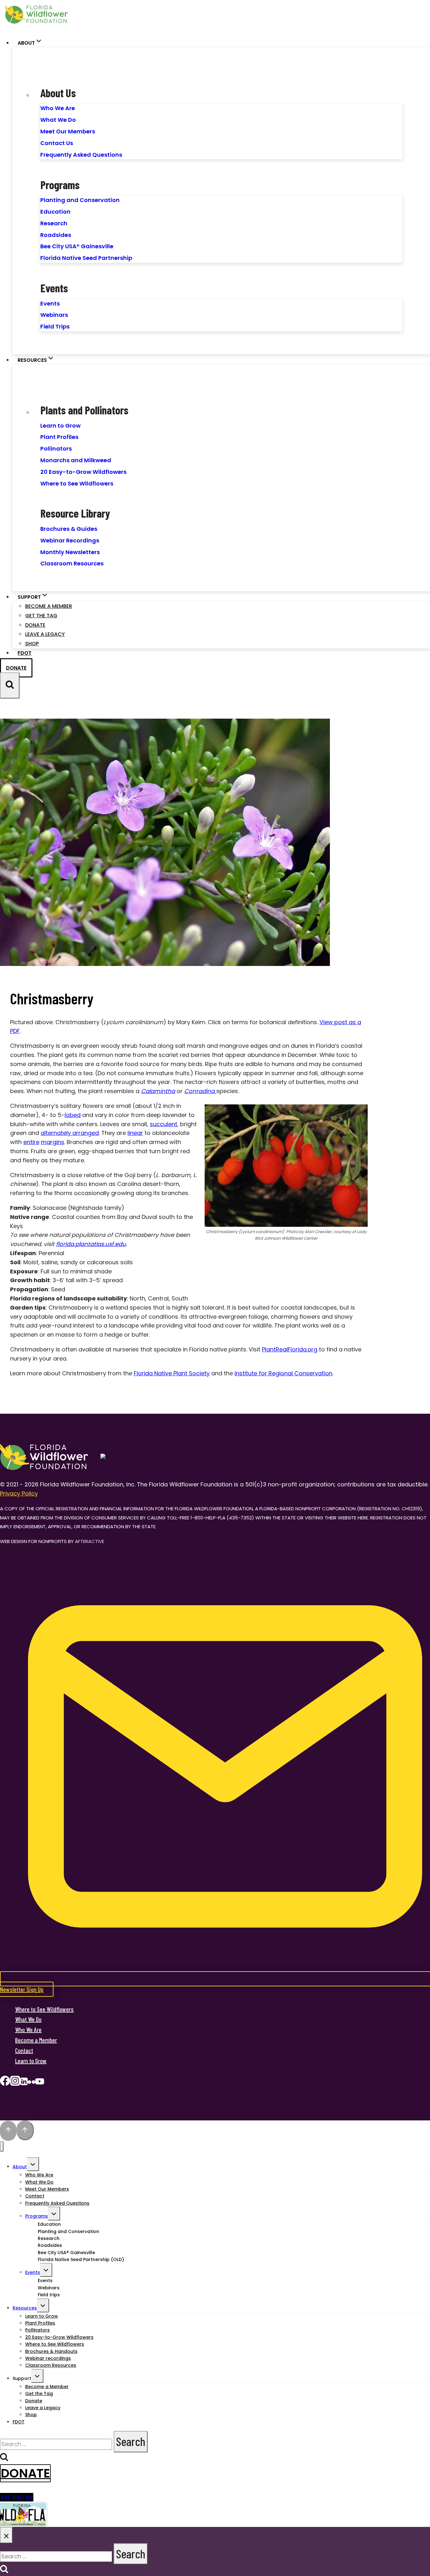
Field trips (49, 2295)
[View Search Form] (10, 685)
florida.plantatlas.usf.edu (91, 1244)
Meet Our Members (68, 131)
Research (54, 223)
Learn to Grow (60, 426)
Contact (24, 2050)
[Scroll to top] (8, 2131)
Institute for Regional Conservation (283, 1373)
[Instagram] (15, 2083)
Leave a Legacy (45, 634)
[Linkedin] (24, 2083)
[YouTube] (40, 2083)
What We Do (58, 120)
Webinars (54, 315)
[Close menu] (2, 2146)
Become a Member (49, 606)
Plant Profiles (59, 437)
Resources (25, 2308)
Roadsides (56, 235)
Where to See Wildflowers (77, 483)
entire (31, 1142)
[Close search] (6, 2535)
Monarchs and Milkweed (76, 460)
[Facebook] (5, 2083)
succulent (164, 1124)
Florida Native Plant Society (172, 1373)
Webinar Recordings (70, 540)
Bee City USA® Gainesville (77, 246)
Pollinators (56, 449)
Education (55, 212)
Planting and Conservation (80, 200)
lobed (73, 1115)
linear (135, 1133)
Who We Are (58, 108)
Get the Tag (41, 616)
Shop (32, 644)
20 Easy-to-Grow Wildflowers (83, 472)
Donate (35, 625)
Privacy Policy (19, 1493)
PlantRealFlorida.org (290, 1349)
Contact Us (57, 143)
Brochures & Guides (69, 529)
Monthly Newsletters (70, 552)
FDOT (25, 653)
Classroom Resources (72, 563)
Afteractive (90, 1541)
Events (50, 303)
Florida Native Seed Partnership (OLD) (81, 2259)
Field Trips (55, 326)
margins (53, 1142)
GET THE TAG (17, 2497)
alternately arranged (70, 1133)
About (20, 2167)
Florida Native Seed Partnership (86, 258)
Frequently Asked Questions (81, 155)
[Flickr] (31, 2083)
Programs (37, 2216)
